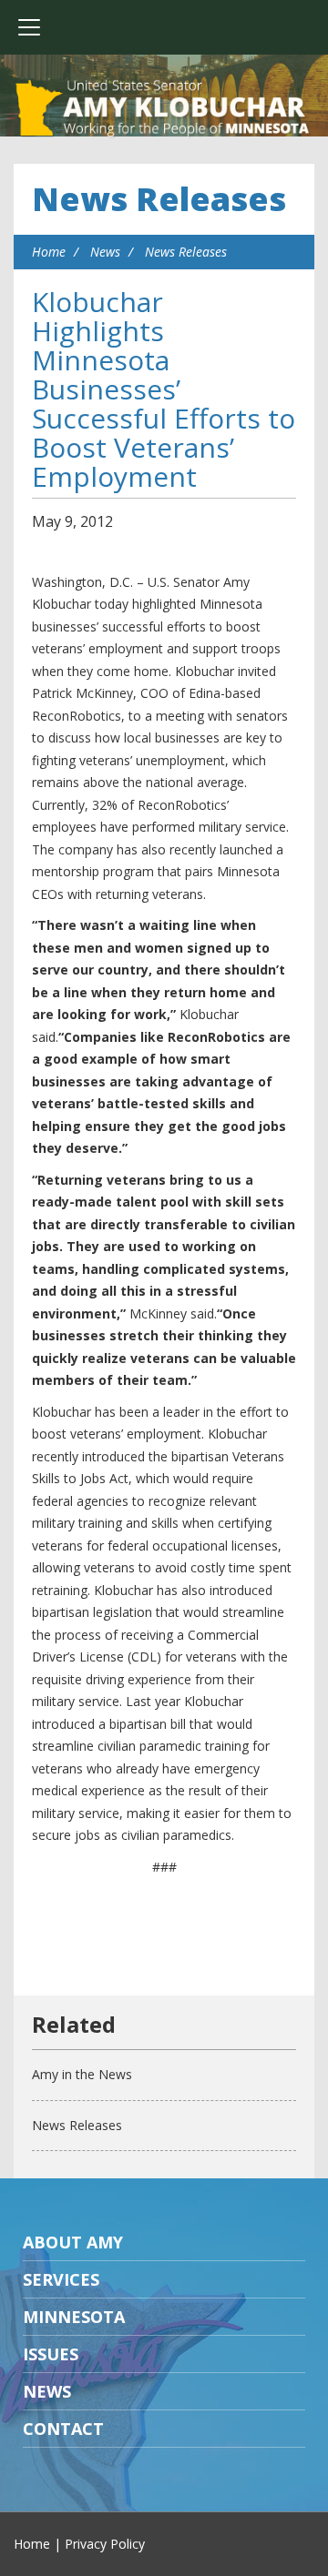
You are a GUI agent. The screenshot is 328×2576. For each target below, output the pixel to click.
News (105, 252)
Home (49, 252)
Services (61, 2279)
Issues (51, 2354)
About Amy (73, 2242)
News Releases (159, 199)
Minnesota (74, 2317)
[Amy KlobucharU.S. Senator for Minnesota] (164, 109)
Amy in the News (82, 2074)
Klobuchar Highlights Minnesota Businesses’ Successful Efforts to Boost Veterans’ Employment (164, 389)
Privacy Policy (105, 2544)
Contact (63, 2429)
